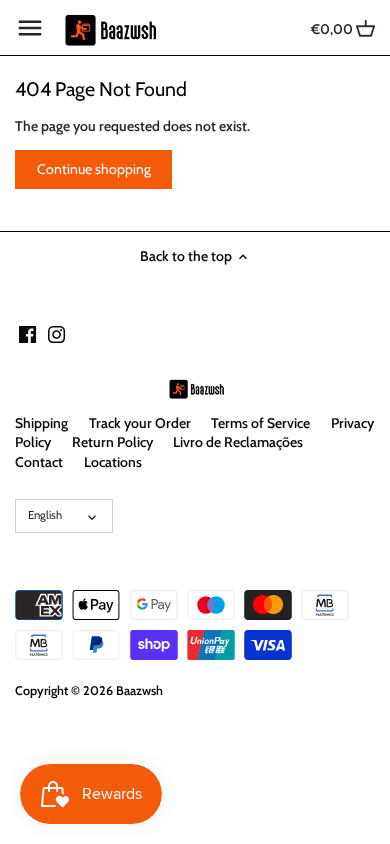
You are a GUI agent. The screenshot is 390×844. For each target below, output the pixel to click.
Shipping (41, 423)
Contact (39, 462)
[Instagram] (56, 334)
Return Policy (112, 442)
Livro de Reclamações (238, 442)
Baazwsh (139, 690)
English (45, 515)
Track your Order (140, 423)
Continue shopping (94, 169)
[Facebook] (27, 334)
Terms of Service (260, 423)
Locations (113, 462)
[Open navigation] (30, 28)
